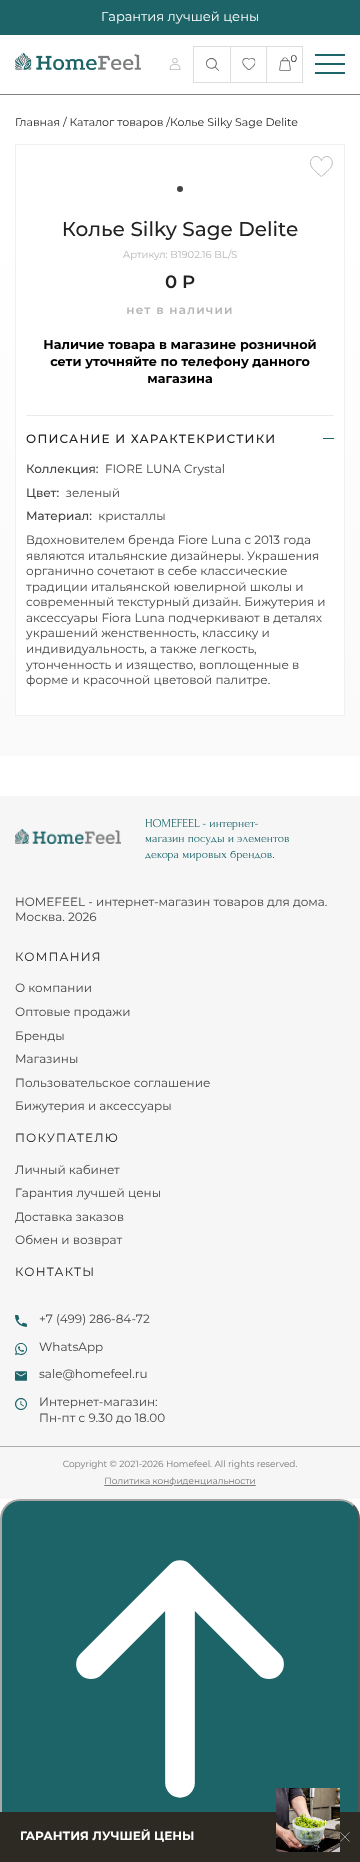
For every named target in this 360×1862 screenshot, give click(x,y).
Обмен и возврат (68, 1240)
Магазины (46, 1059)
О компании (53, 988)
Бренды (40, 1036)
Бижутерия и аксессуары (93, 1106)
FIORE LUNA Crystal (165, 469)
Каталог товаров (117, 122)
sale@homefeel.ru (93, 1374)
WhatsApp (71, 1347)
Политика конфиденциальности (179, 1481)
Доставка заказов (69, 1217)
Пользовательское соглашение (112, 1083)
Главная (37, 122)
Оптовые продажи (73, 1012)
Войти (177, 64)
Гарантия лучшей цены (88, 1193)
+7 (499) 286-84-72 (94, 1319)
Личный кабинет (67, 1170)
